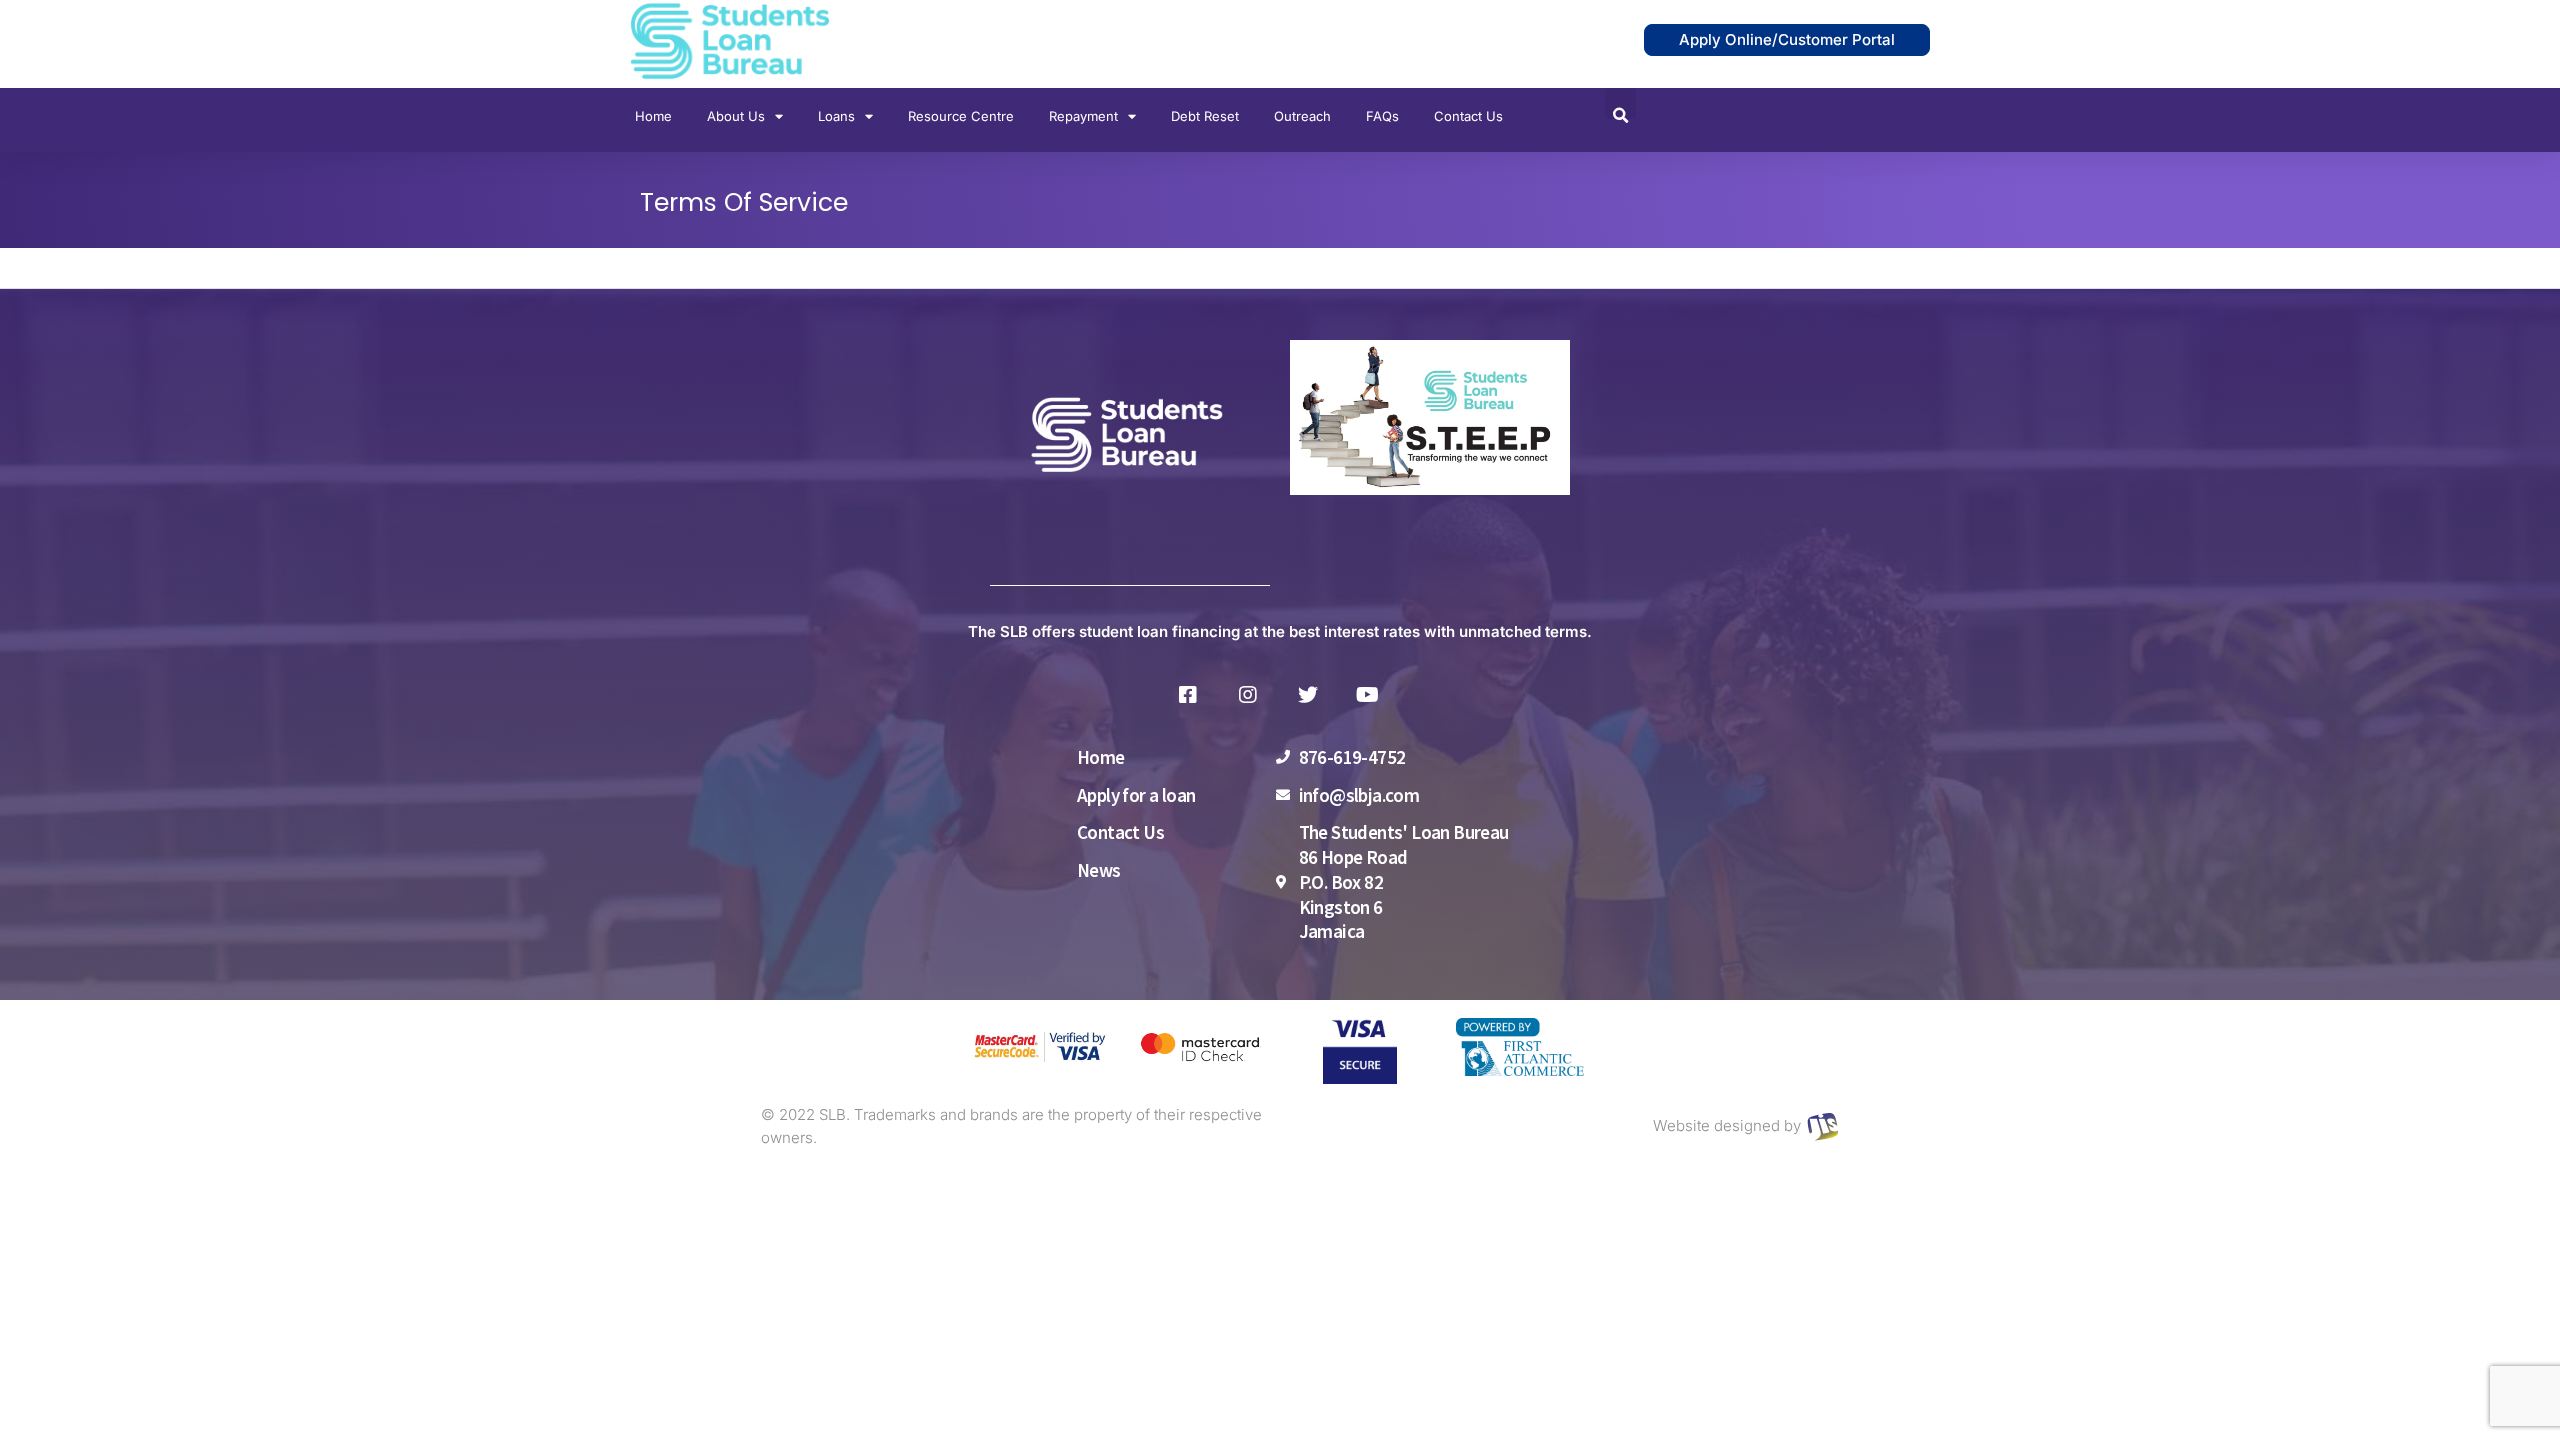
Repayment (1083, 116)
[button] (1620, 103)
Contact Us (1468, 116)
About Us (736, 116)
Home (653, 116)
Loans (836, 116)
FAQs (1382, 116)
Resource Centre (961, 116)
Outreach (1302, 116)
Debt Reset (1205, 116)
